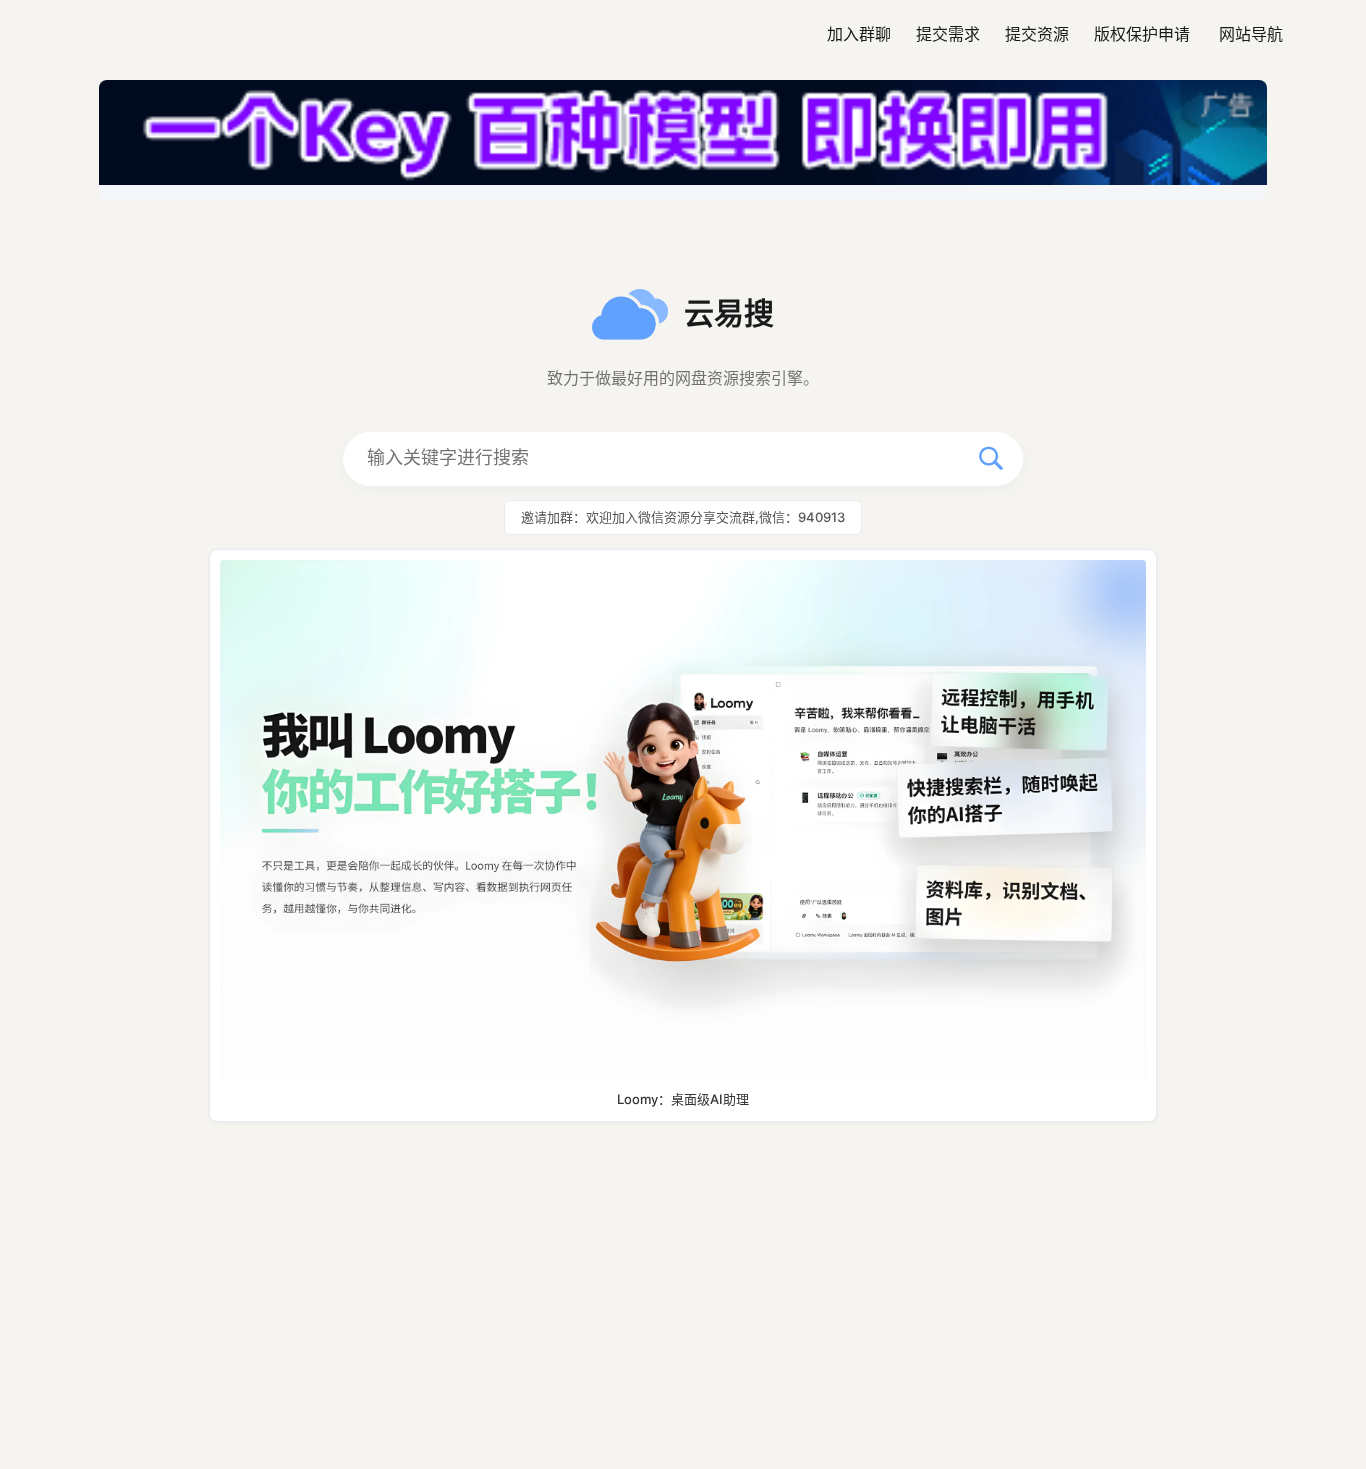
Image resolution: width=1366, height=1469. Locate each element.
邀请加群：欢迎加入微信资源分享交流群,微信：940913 (683, 517)
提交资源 (1037, 34)
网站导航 (1251, 34)
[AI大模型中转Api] (683, 140)
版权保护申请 (1142, 34)
